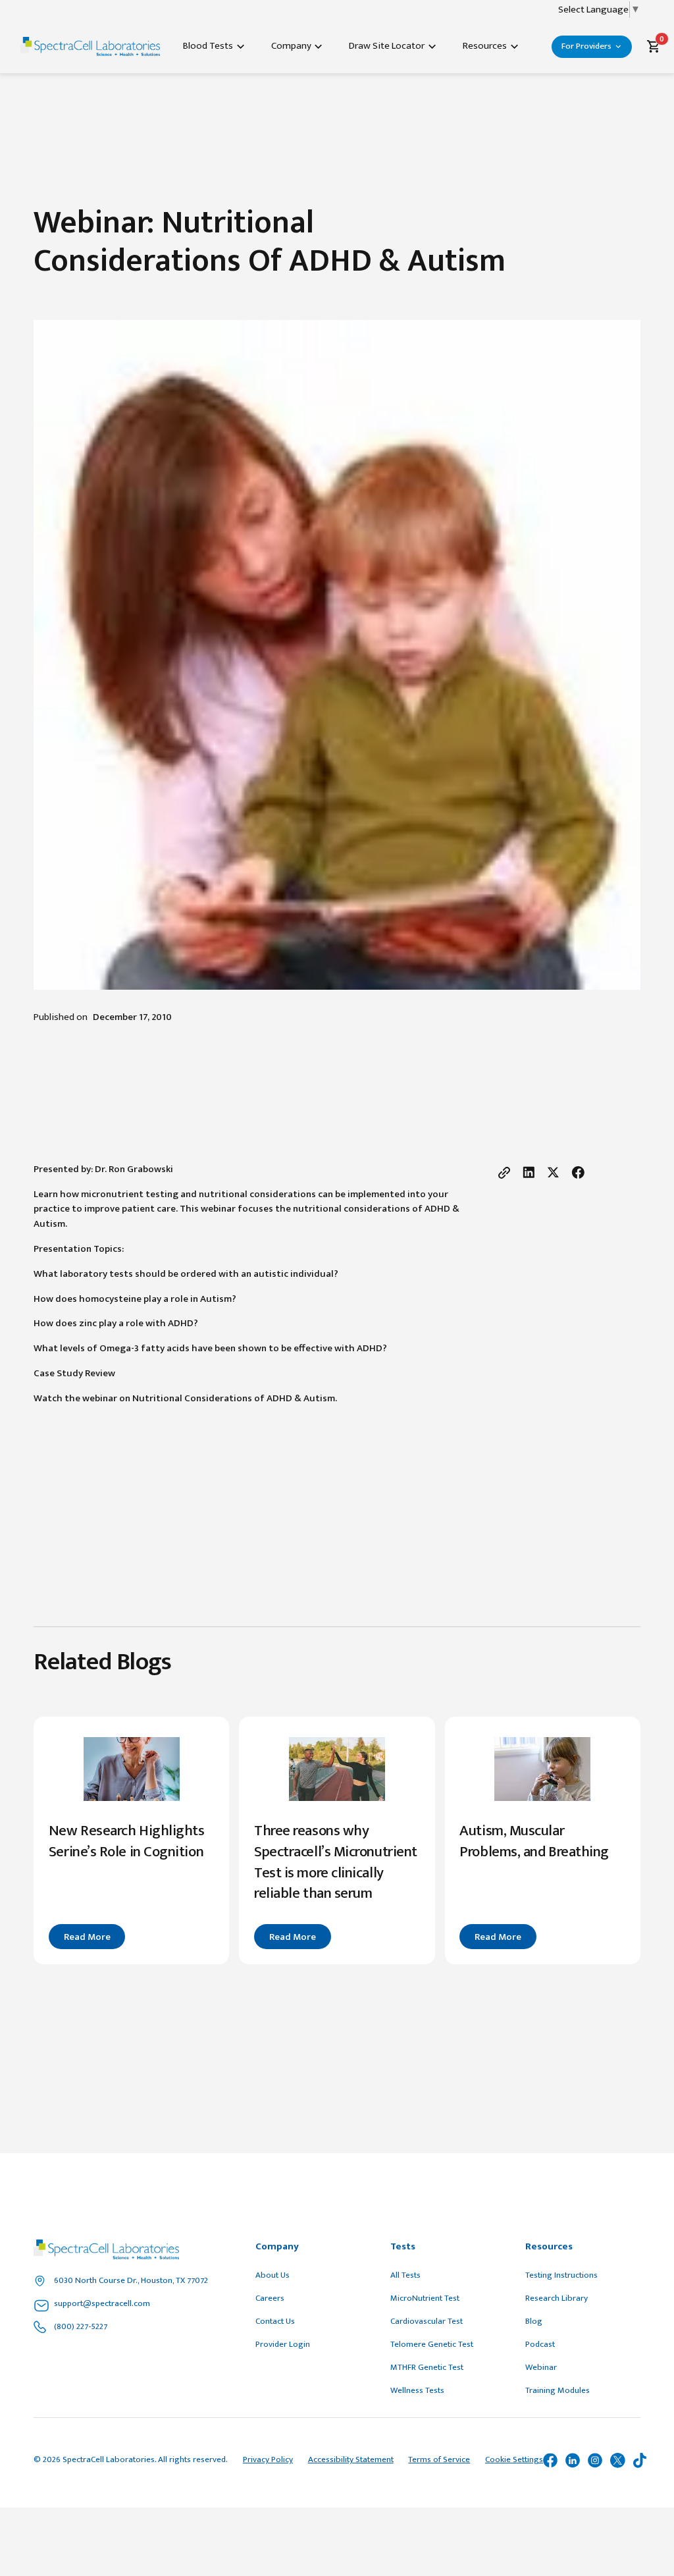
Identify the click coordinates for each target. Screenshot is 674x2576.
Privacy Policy (268, 2460)
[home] (90, 46)
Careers (270, 2298)
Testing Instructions (561, 2275)
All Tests (405, 2275)
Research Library (557, 2298)
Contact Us (275, 2321)
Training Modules (557, 2390)
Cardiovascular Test (427, 2321)
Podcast (540, 2344)
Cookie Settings (514, 2460)
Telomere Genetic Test (432, 2344)
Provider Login (283, 2344)
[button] (214, 46)
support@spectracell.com (102, 2303)
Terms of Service (439, 2460)
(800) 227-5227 (81, 2326)
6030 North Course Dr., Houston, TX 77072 (131, 2280)
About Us (272, 2275)
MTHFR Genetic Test (427, 2367)
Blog (534, 2321)
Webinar (541, 2367)
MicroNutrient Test (425, 2298)
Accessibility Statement (351, 2460)
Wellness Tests (417, 2390)
